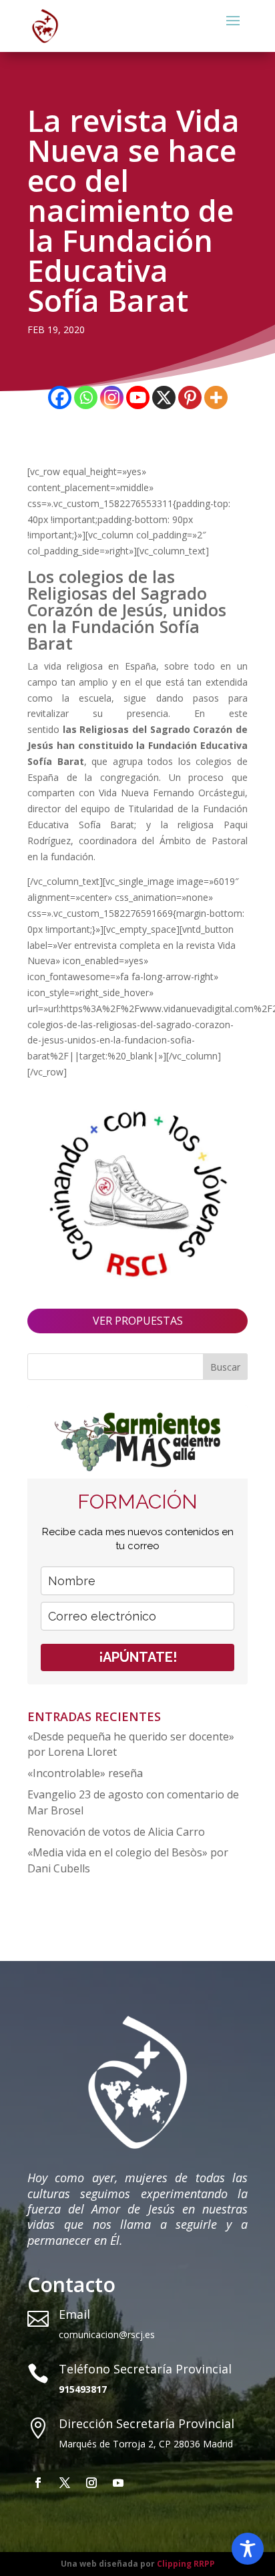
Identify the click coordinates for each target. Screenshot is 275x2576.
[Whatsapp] (86, 397)
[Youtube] (138, 397)
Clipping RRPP (186, 2564)
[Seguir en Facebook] (38, 2483)
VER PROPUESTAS (138, 1321)
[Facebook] (60, 397)
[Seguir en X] (65, 2483)
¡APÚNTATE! (138, 1657)
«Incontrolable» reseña (85, 1773)
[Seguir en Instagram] (91, 2483)
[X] (164, 397)
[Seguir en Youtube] (118, 2483)
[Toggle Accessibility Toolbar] (248, 2549)
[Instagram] (112, 397)
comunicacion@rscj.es (107, 2334)
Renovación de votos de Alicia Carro (116, 1832)
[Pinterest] (190, 397)
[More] (216, 397)
